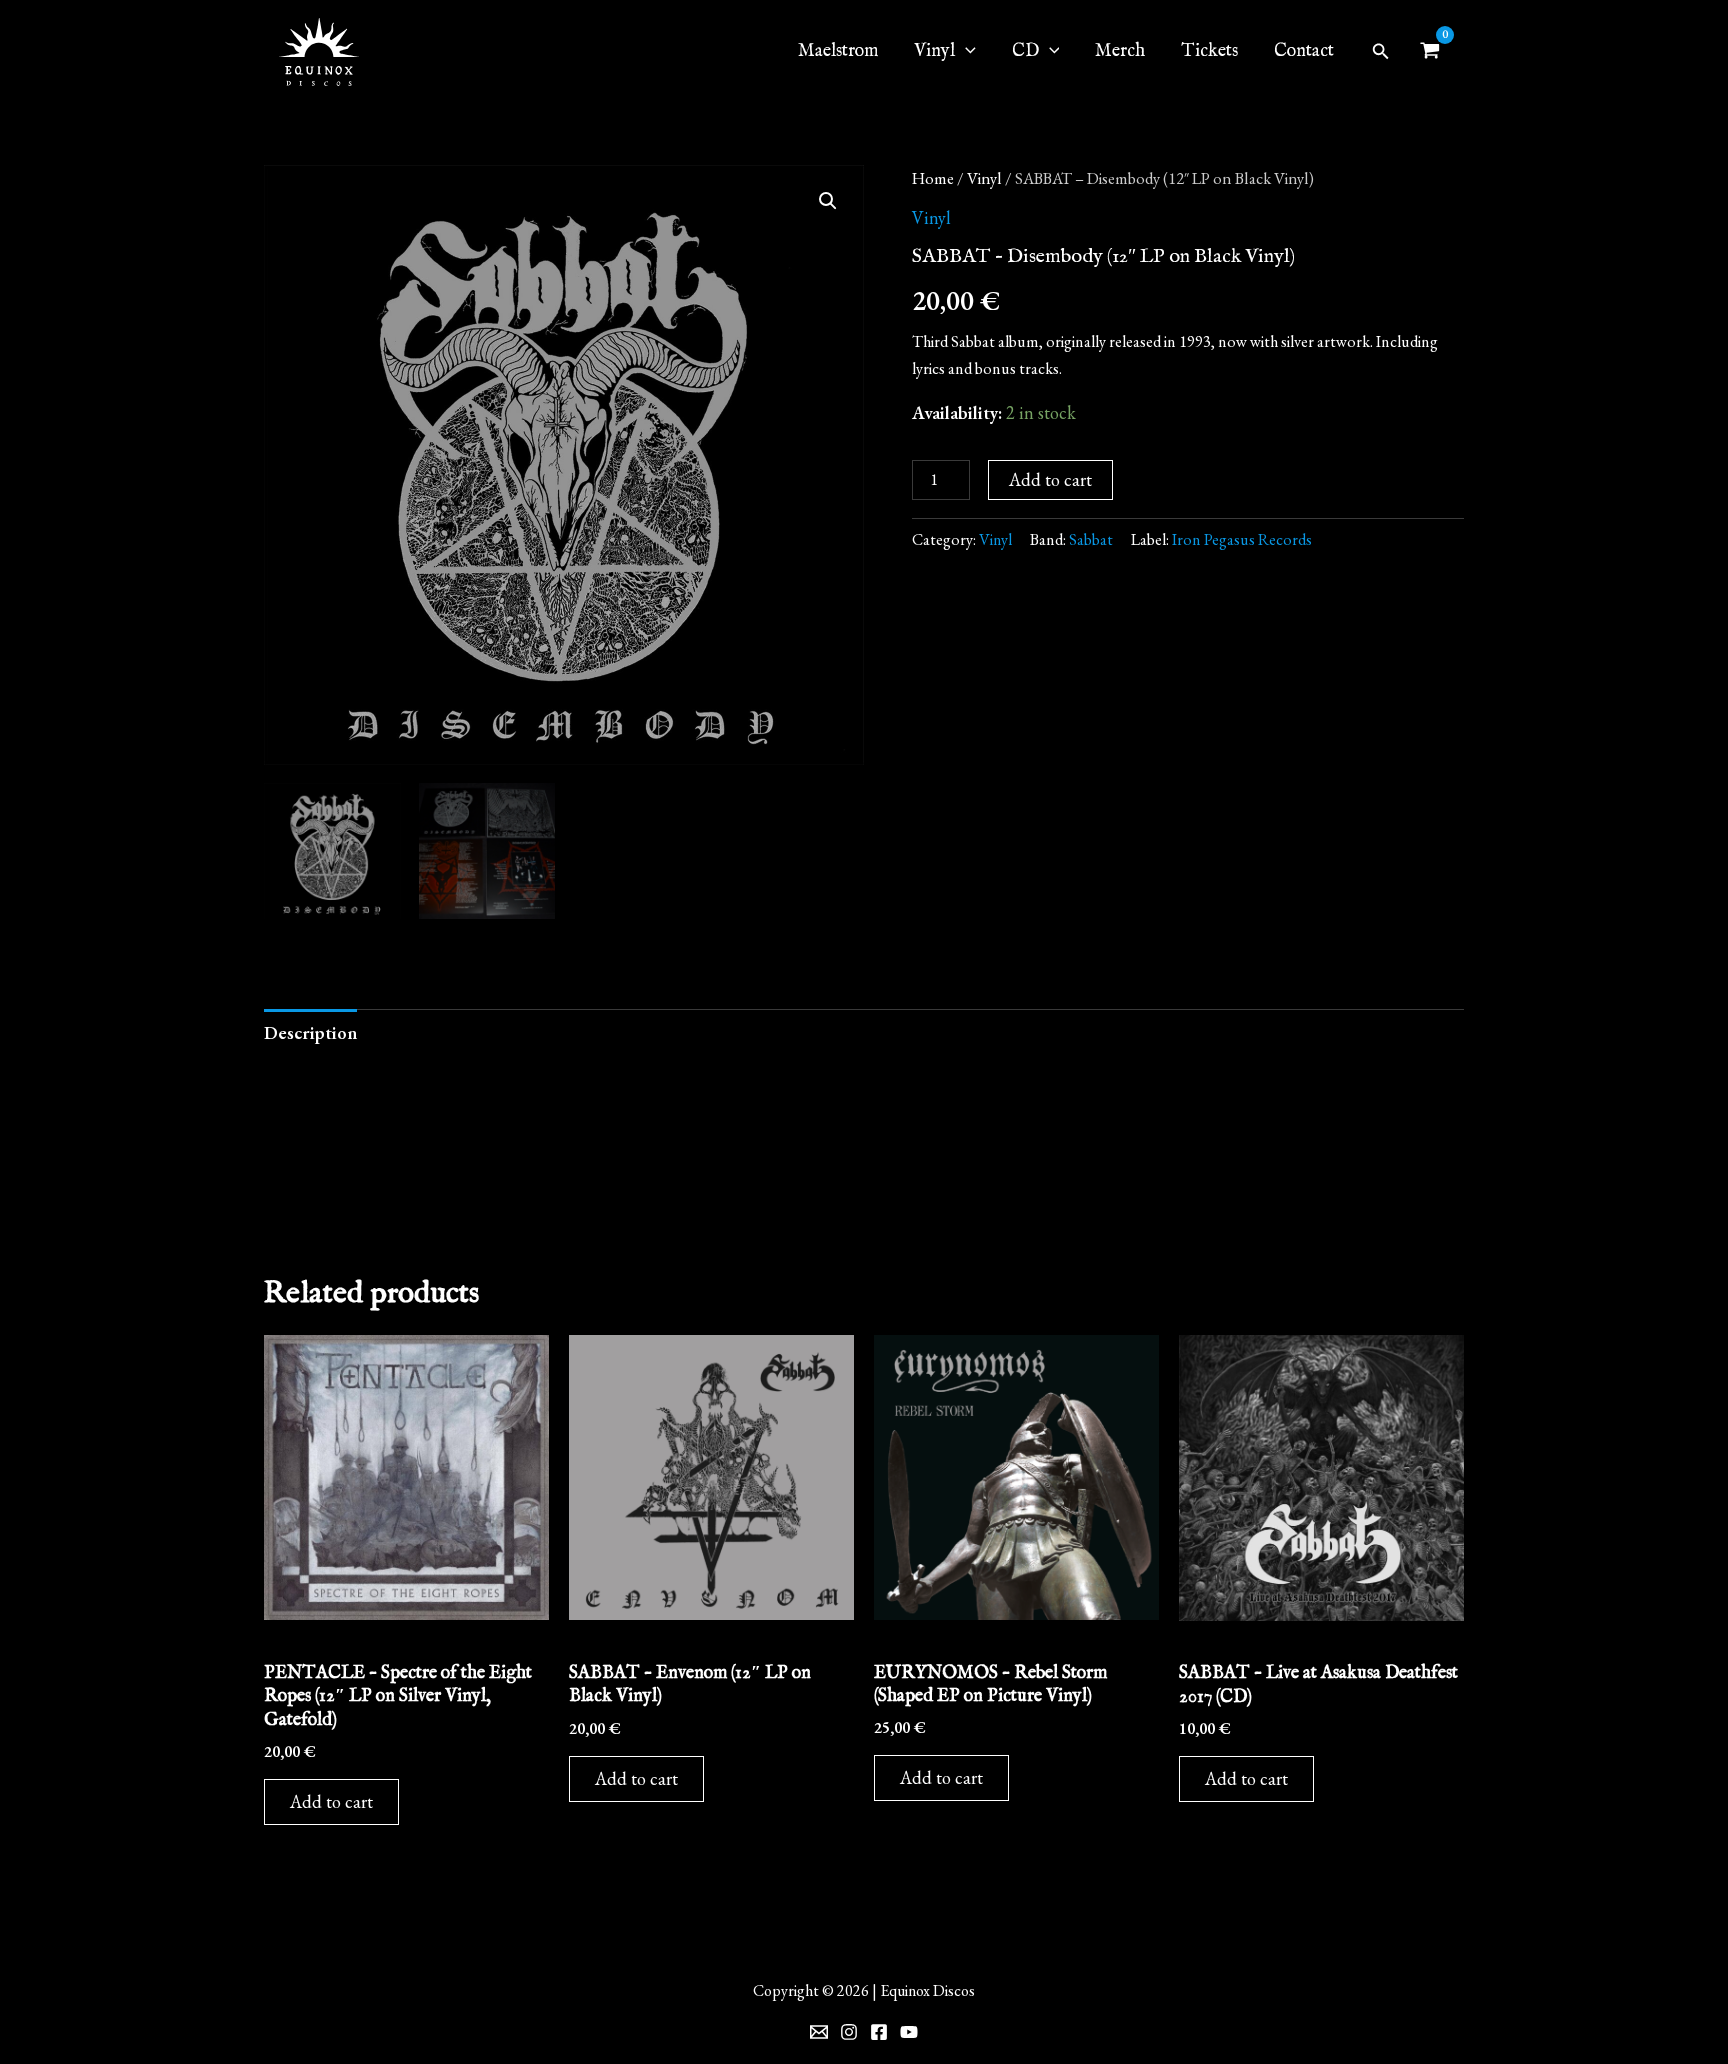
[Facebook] (879, 2032)
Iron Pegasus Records (1242, 539)
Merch (1120, 51)
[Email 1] (819, 2032)
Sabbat (1091, 539)
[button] (1381, 52)
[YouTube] (909, 2032)
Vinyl (984, 178)
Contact (1304, 51)
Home (933, 178)
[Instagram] (849, 2032)
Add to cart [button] (331, 1801)
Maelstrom (838, 51)
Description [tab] (310, 1032)
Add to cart (1050, 479)
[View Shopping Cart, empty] (1430, 52)
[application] (965, 52)
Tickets (1209, 51)
